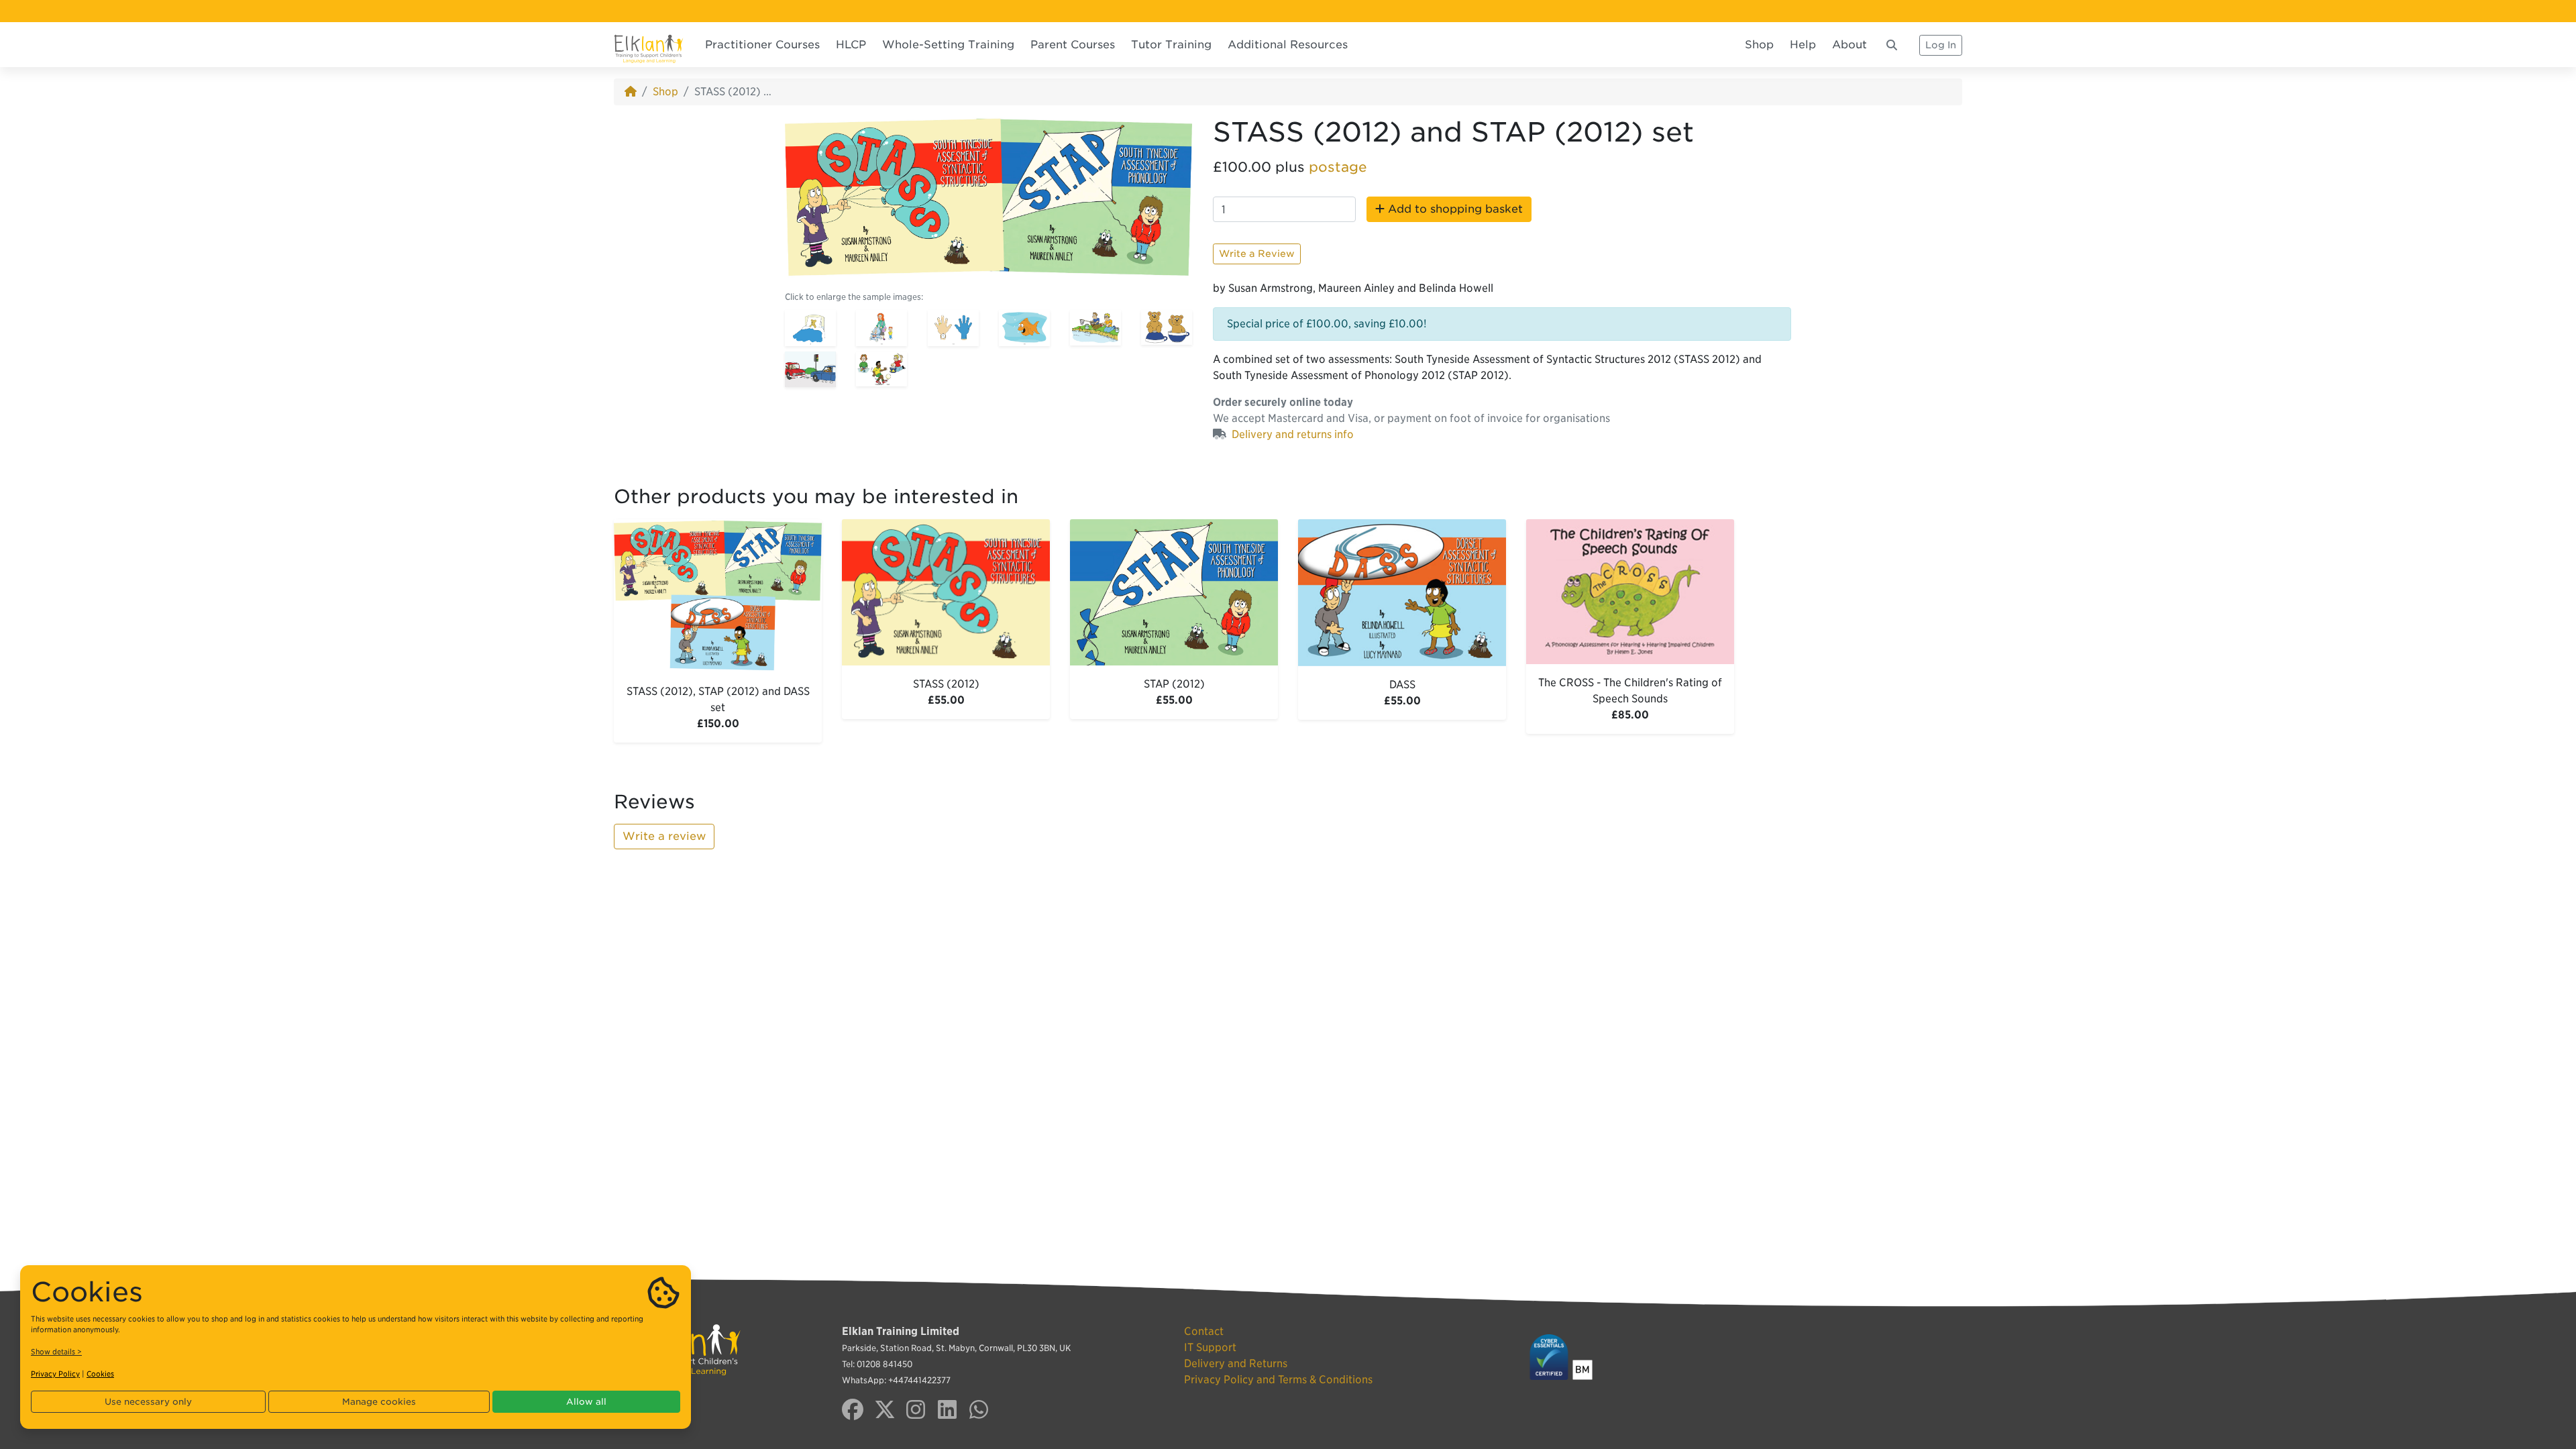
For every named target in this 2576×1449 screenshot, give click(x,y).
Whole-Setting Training (948, 45)
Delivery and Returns (1236, 1363)
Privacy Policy (55, 1374)
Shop (1759, 45)
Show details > (56, 1352)
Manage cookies (379, 1402)
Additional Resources (1288, 45)
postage (1338, 167)
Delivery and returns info (1293, 434)
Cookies (100, 1374)
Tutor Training (1171, 45)
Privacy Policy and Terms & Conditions (1278, 1380)
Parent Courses (1073, 45)
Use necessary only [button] (148, 1402)
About (1849, 45)
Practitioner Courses (762, 45)
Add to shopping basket (1454, 209)
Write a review (664, 836)
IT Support (1210, 1347)
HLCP (851, 45)
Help (1803, 45)
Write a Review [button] (1257, 254)
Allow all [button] (586, 1402)
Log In (1941, 45)
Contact (1204, 1331)
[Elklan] (649, 45)
